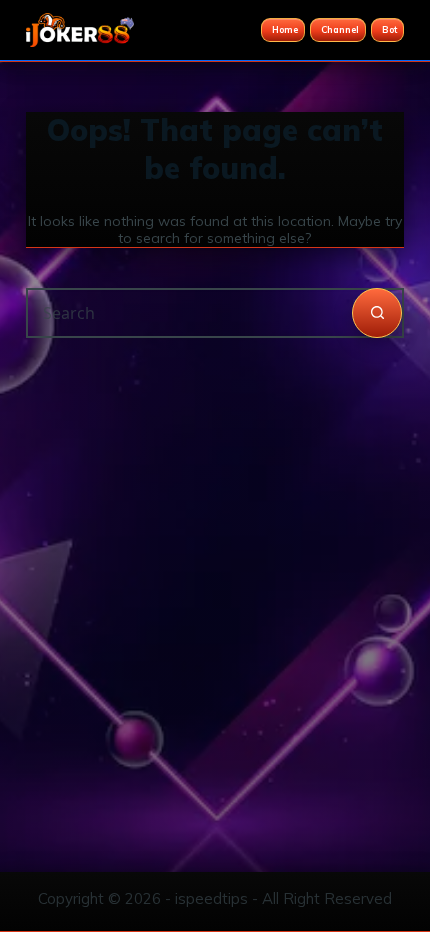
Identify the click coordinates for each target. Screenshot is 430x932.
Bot (389, 29)
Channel (340, 29)
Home (285, 29)
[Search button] (377, 313)
